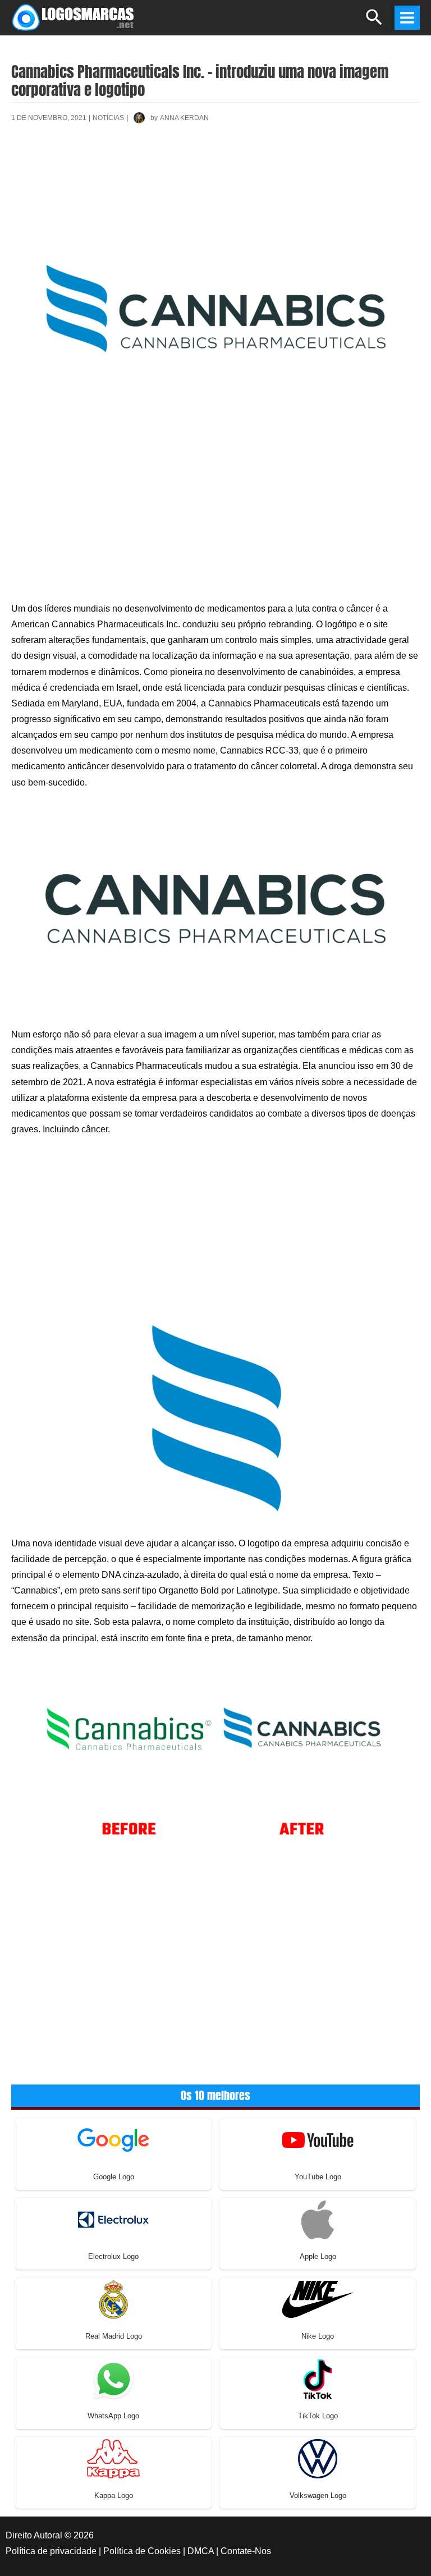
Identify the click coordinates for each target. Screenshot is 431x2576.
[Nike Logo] (318, 2299)
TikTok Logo (318, 2416)
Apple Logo (318, 2256)
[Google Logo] (113, 2139)
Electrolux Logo (113, 2256)
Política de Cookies (142, 2551)
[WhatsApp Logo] (113, 2378)
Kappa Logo (114, 2495)
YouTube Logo (318, 2177)
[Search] (375, 22)
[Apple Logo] (318, 2219)
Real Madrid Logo (114, 2336)
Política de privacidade (51, 2551)
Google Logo (114, 2177)
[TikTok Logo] (318, 2378)
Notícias (108, 118)
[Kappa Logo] (113, 2458)
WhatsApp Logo (113, 2416)
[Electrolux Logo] (113, 2219)
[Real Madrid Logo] (113, 2299)
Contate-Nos (246, 2551)
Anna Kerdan (184, 118)
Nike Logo (318, 2336)
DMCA (201, 2551)
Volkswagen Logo (318, 2495)
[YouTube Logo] (318, 2139)
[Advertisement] (215, 172)
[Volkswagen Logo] (318, 2458)
